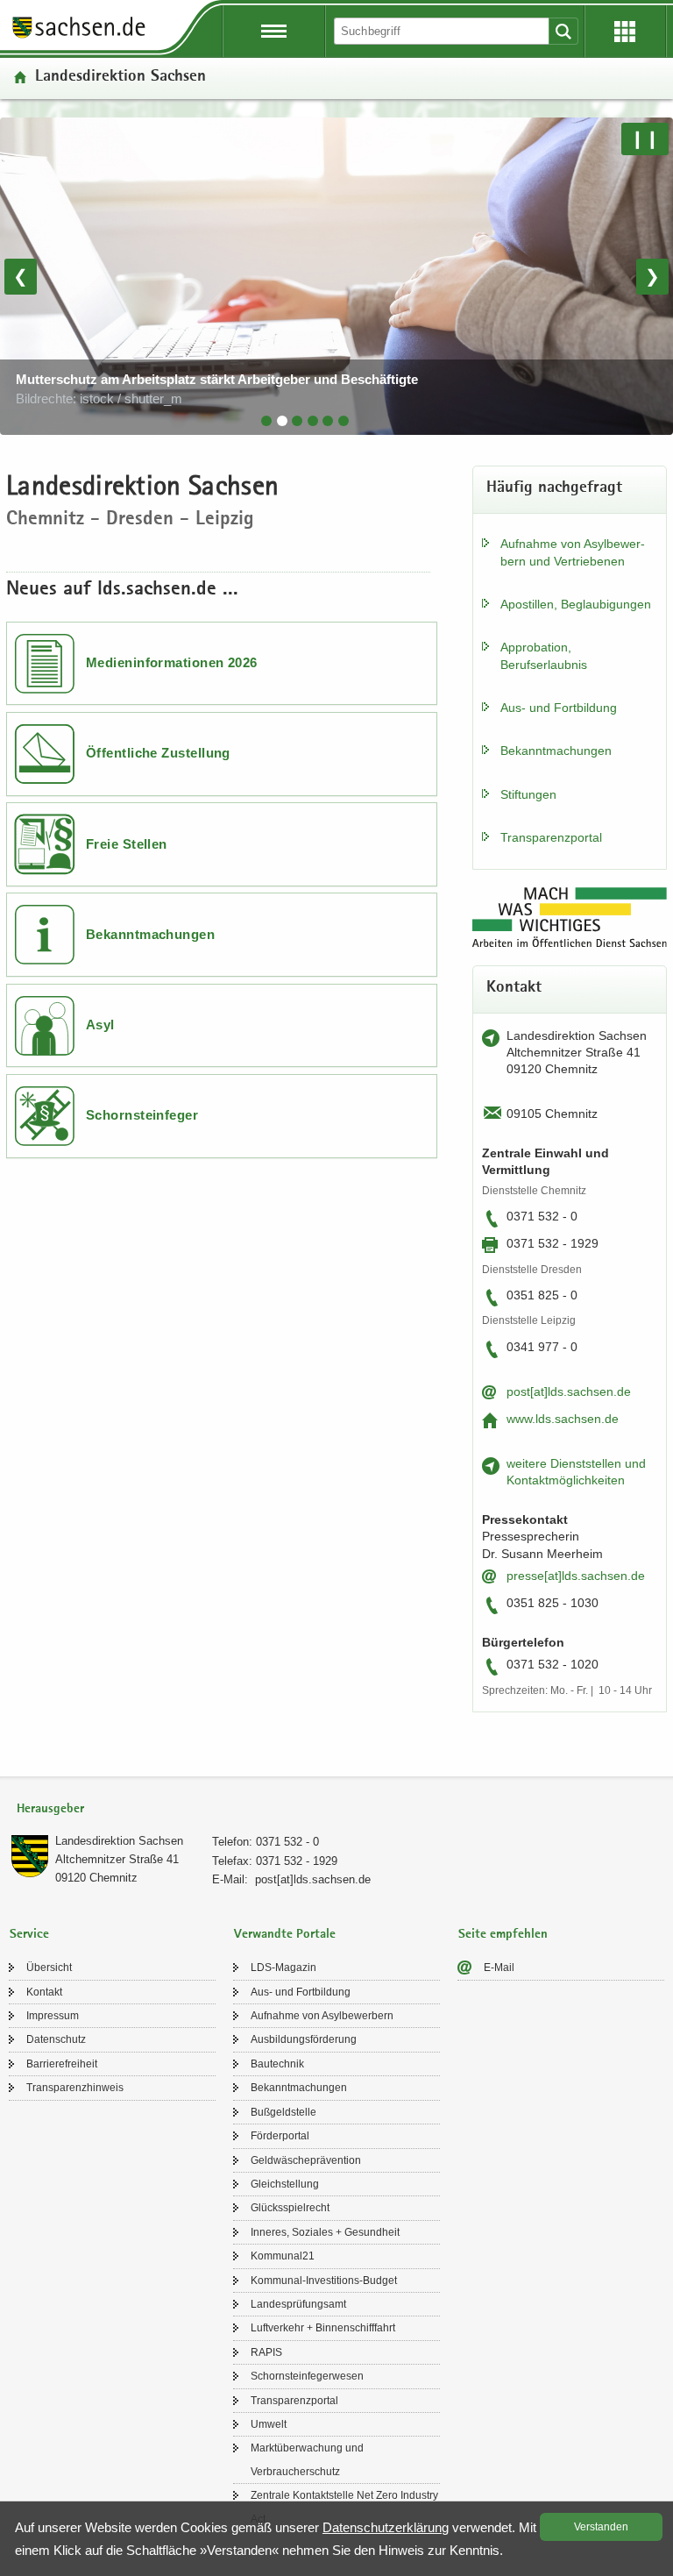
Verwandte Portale (285, 1935)
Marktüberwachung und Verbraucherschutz (307, 2459)
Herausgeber (50, 1809)
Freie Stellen (127, 844)
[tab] (266, 421)
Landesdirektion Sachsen (119, 1841)
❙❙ (645, 139)
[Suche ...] (563, 31)
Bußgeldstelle (283, 2112)
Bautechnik (277, 2064)
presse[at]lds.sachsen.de (576, 1576)
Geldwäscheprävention (306, 2160)
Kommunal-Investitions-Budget (324, 2281)
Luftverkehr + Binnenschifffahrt (323, 2328)
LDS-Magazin (283, 1968)
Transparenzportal (551, 837)
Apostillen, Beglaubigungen (576, 604)
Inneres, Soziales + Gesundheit (325, 2232)
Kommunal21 (283, 2256)
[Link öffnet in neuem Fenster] (79, 37)
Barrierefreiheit (62, 2064)
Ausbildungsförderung (304, 2039)
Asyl (100, 1025)
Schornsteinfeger (142, 1115)
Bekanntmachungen (150, 934)
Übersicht (49, 1968)
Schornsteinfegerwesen (307, 2376)
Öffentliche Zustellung (158, 753)
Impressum (53, 2016)
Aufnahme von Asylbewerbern (322, 2016)
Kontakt (44, 1992)
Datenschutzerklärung (386, 2527)
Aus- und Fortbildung (559, 708)
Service (29, 1935)
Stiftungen (528, 794)
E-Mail (499, 1968)
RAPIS (266, 2352)
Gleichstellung (285, 2184)
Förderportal (280, 2136)
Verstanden (601, 2527)
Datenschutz (56, 2039)
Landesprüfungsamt (298, 2304)
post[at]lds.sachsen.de (569, 1391)
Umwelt (269, 2424)
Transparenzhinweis (75, 2088)
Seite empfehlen (503, 1935)
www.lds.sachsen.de (563, 1419)
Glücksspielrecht (290, 2208)
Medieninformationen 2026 (172, 662)
